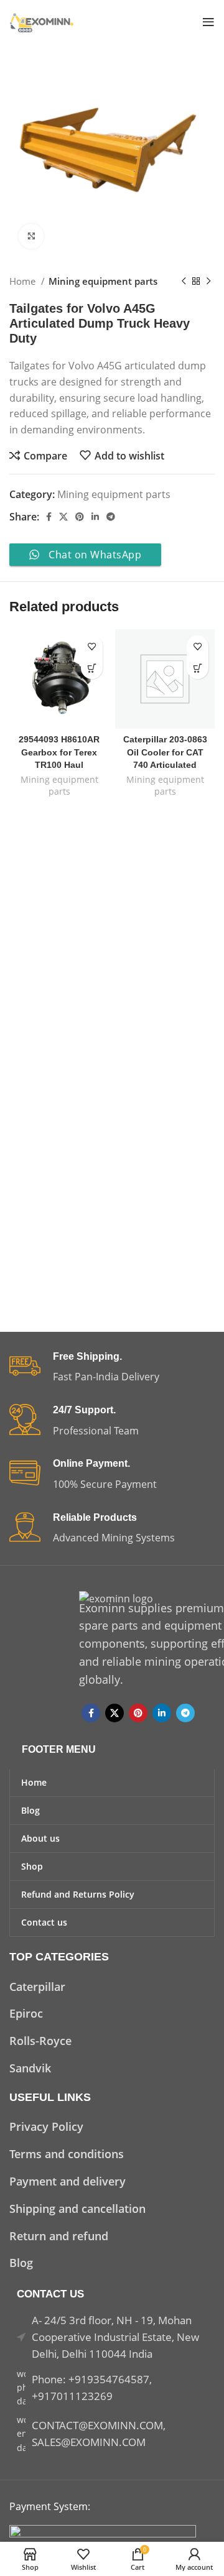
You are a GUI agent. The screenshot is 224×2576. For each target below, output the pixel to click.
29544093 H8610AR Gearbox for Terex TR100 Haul (59, 752)
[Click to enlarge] (31, 236)
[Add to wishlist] (92, 646)
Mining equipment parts (103, 281)
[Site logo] (42, 21)
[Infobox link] (112, 1368)
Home (24, 281)
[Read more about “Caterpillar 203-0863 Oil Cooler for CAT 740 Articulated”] (198, 668)
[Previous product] (184, 281)
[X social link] (63, 517)
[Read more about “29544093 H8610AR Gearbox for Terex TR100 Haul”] (92, 668)
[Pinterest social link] (80, 517)
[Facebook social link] (49, 517)
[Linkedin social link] (95, 517)
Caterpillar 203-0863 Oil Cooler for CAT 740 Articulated (165, 752)
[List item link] (112, 1987)
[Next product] (208, 281)
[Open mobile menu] (208, 22)
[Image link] (103, 2532)
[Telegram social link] (111, 517)
